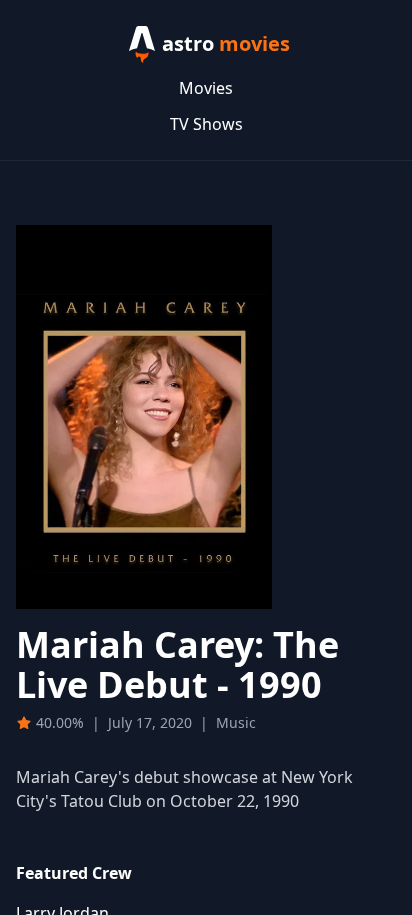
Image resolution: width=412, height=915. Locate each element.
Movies (206, 88)
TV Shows (206, 124)
